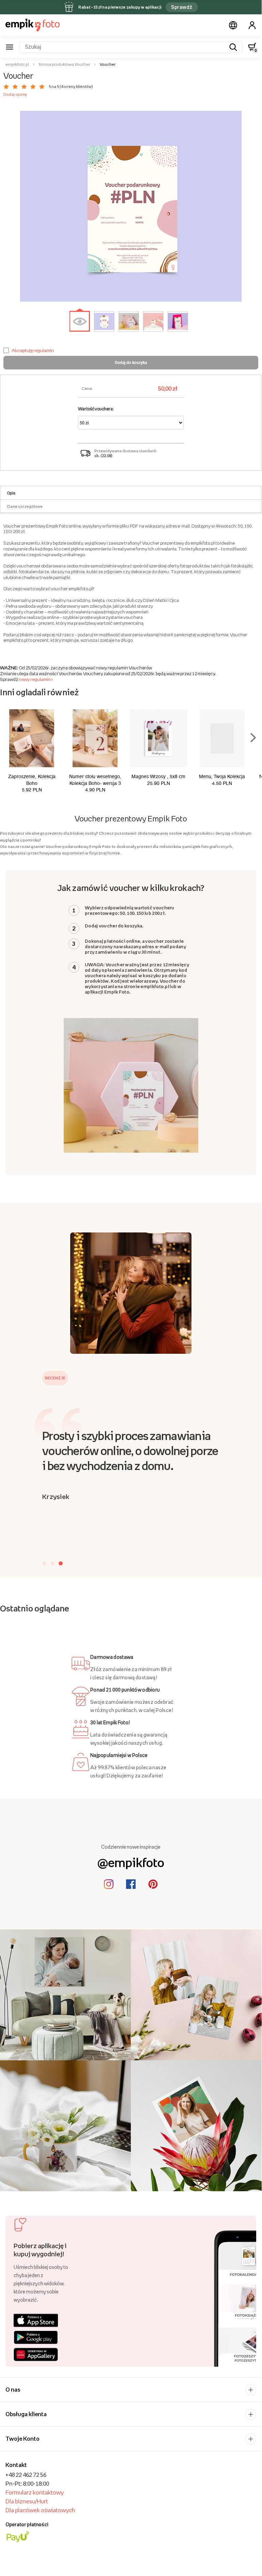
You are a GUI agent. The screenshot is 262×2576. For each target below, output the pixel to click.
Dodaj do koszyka (131, 362)
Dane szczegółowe (25, 506)
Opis (11, 493)
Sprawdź (182, 7)
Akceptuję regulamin (33, 350)
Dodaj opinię (15, 94)
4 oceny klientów (76, 87)
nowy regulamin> (36, 679)
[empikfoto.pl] (33, 25)
